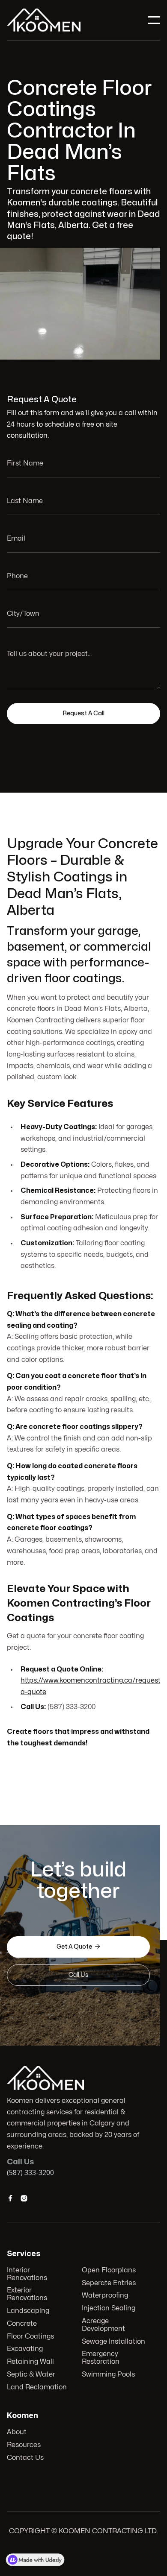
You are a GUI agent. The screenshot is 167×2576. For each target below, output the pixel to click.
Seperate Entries (109, 2283)
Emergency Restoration (101, 2358)
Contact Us (25, 2458)
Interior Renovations (27, 2274)
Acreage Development (103, 2325)
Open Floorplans (109, 2270)
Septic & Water (31, 2374)
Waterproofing (105, 2295)
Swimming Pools (108, 2374)
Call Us (78, 1975)
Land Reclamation (37, 2387)
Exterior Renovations (27, 2294)
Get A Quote (78, 1947)
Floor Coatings (30, 2336)
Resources (24, 2445)
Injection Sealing (109, 2308)
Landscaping (28, 2311)
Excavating (25, 2349)
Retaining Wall (30, 2362)
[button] (154, 20)
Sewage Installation (113, 2342)
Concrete (22, 2324)
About (17, 2432)
